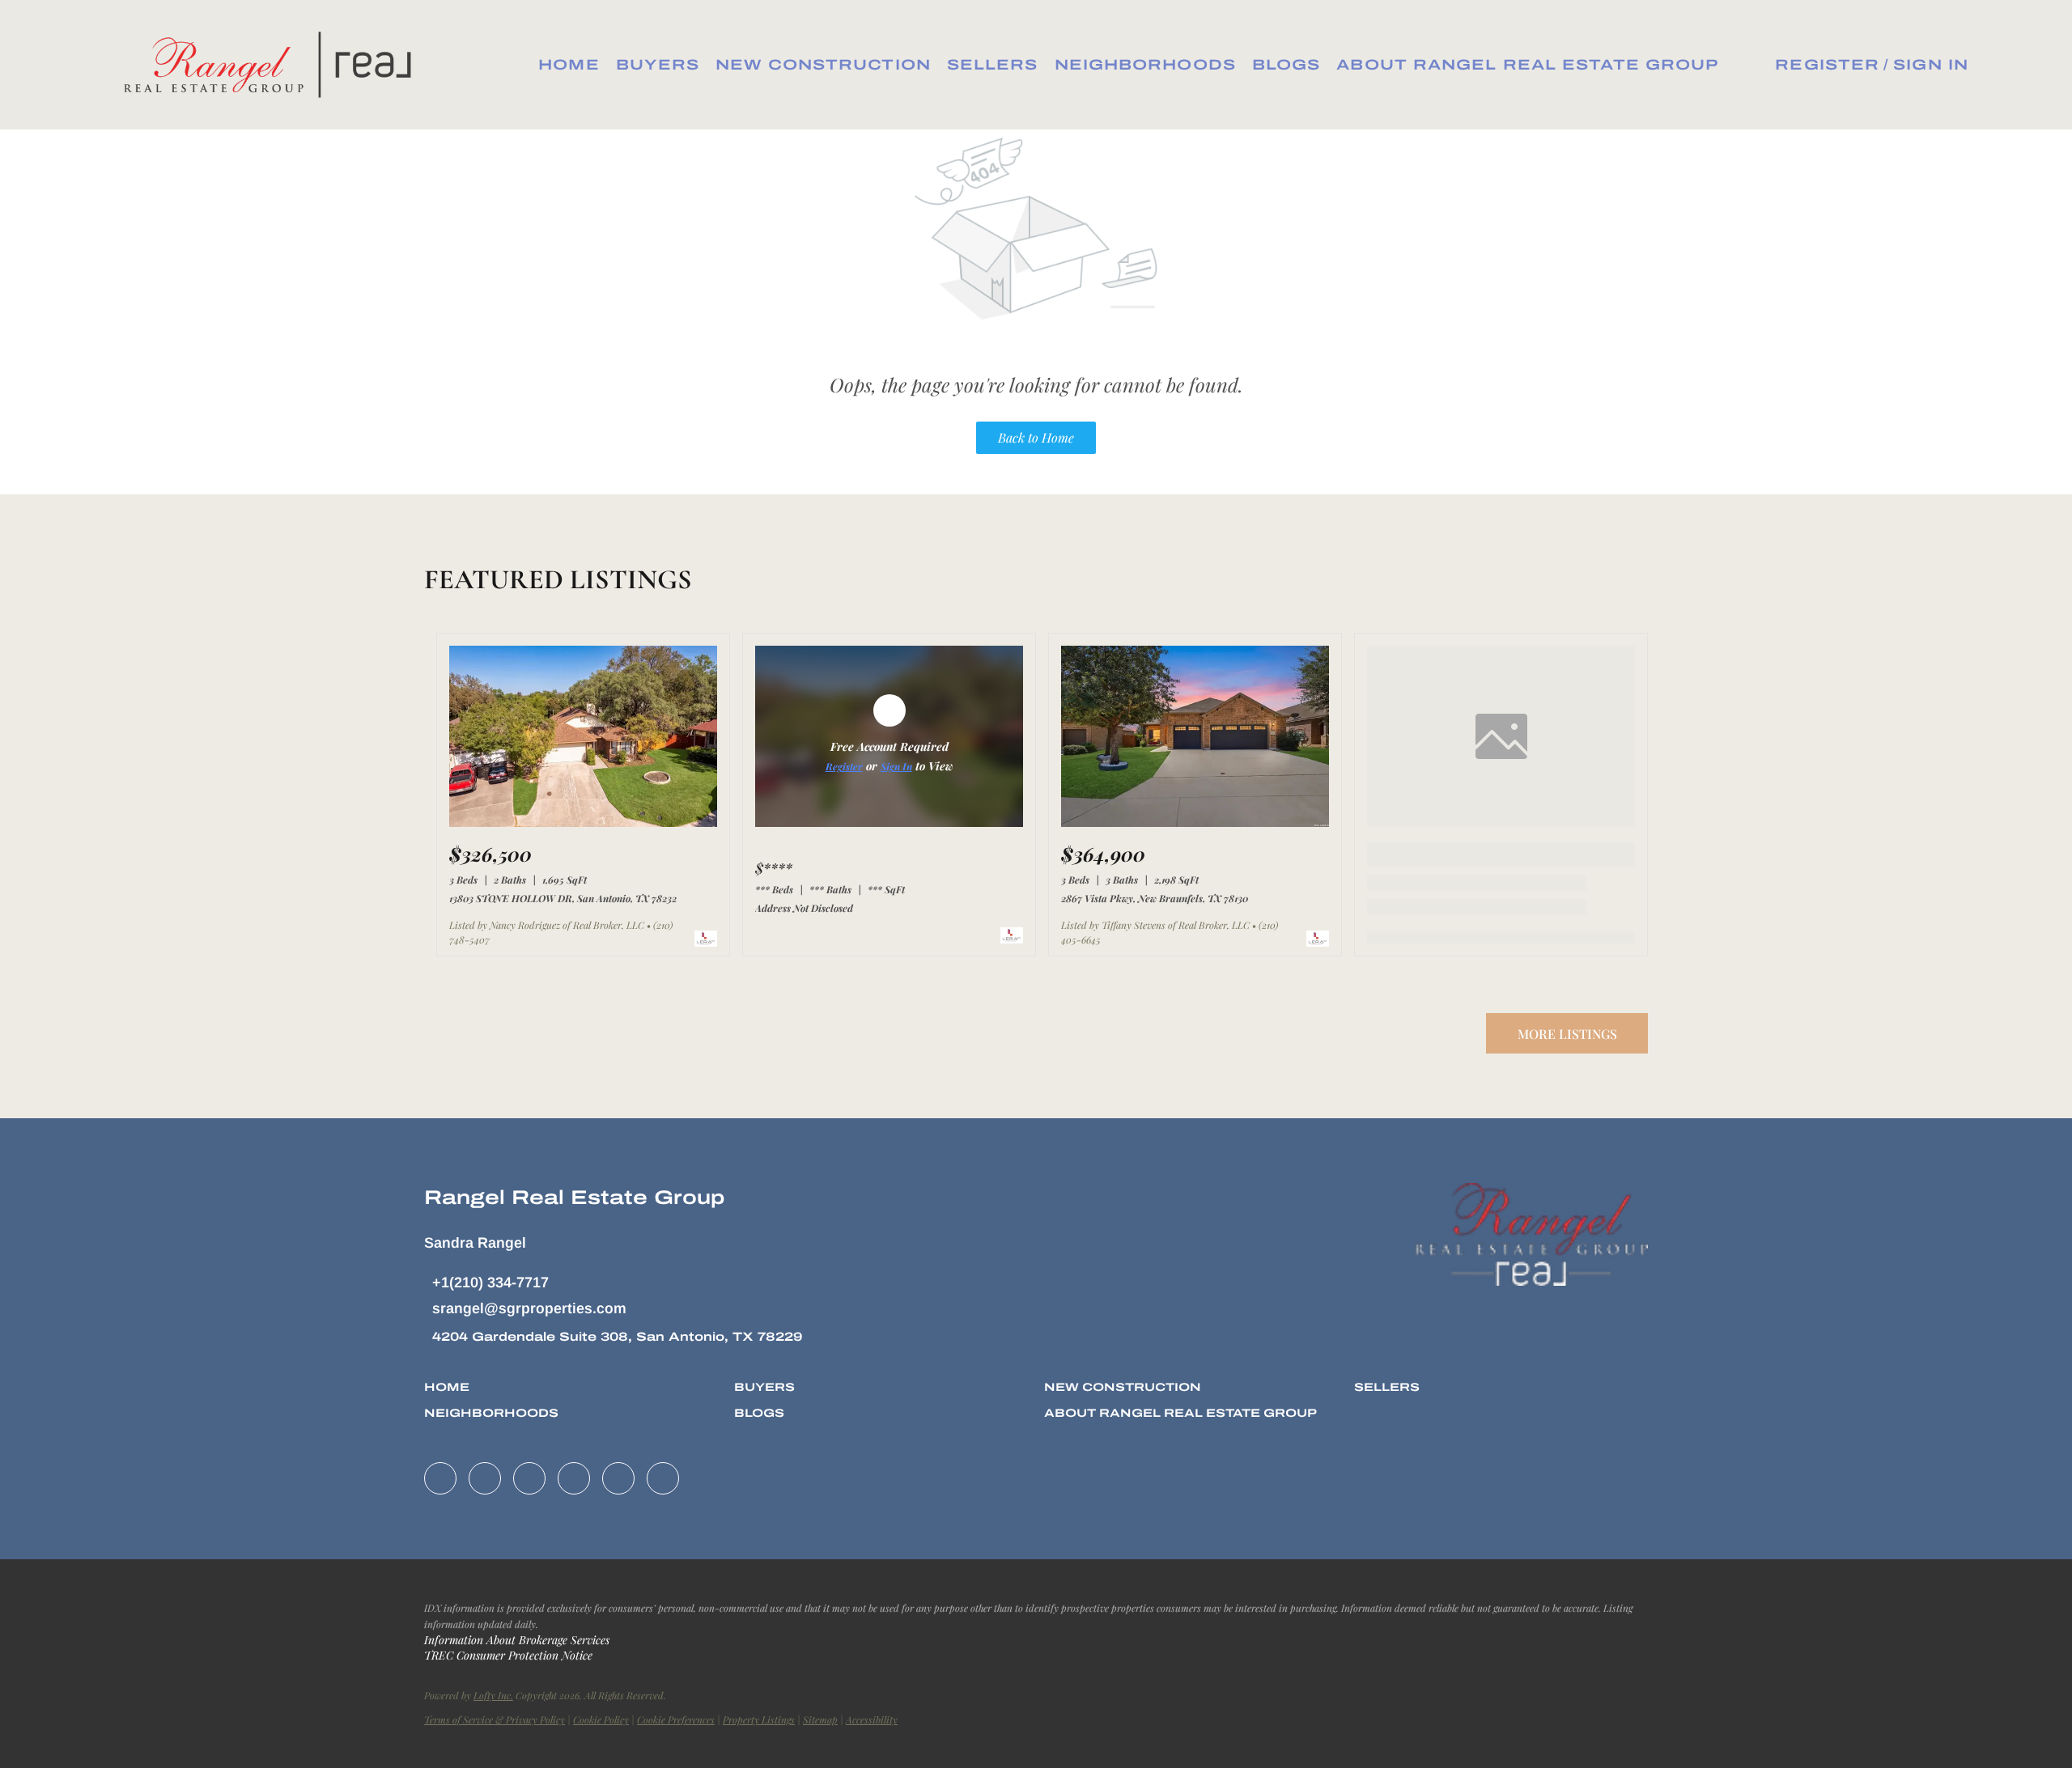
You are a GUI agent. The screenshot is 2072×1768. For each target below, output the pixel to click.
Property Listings (759, 1719)
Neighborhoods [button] (1145, 65)
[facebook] (440, 1478)
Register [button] (1827, 65)
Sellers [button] (993, 65)
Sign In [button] (1931, 65)
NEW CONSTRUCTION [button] (823, 65)
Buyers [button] (658, 65)
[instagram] (574, 1478)
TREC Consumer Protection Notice (508, 1655)
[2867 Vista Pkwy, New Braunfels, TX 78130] (1195, 823)
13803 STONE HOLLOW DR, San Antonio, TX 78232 (563, 898)
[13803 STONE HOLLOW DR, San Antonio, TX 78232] (583, 823)
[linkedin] (485, 1478)
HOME (569, 65)
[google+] (663, 1478)
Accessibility (872, 1719)
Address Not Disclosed (804, 908)
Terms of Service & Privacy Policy (495, 1719)
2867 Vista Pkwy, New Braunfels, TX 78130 (1155, 898)
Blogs (1287, 65)
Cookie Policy (601, 1719)
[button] (273, 65)
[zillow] (529, 1478)
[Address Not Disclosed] (889, 823)
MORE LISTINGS (1567, 1034)
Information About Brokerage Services (517, 1640)
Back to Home (1036, 437)
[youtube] (618, 1478)
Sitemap (820, 1719)
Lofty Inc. (493, 1695)
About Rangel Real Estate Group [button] (1527, 65)
